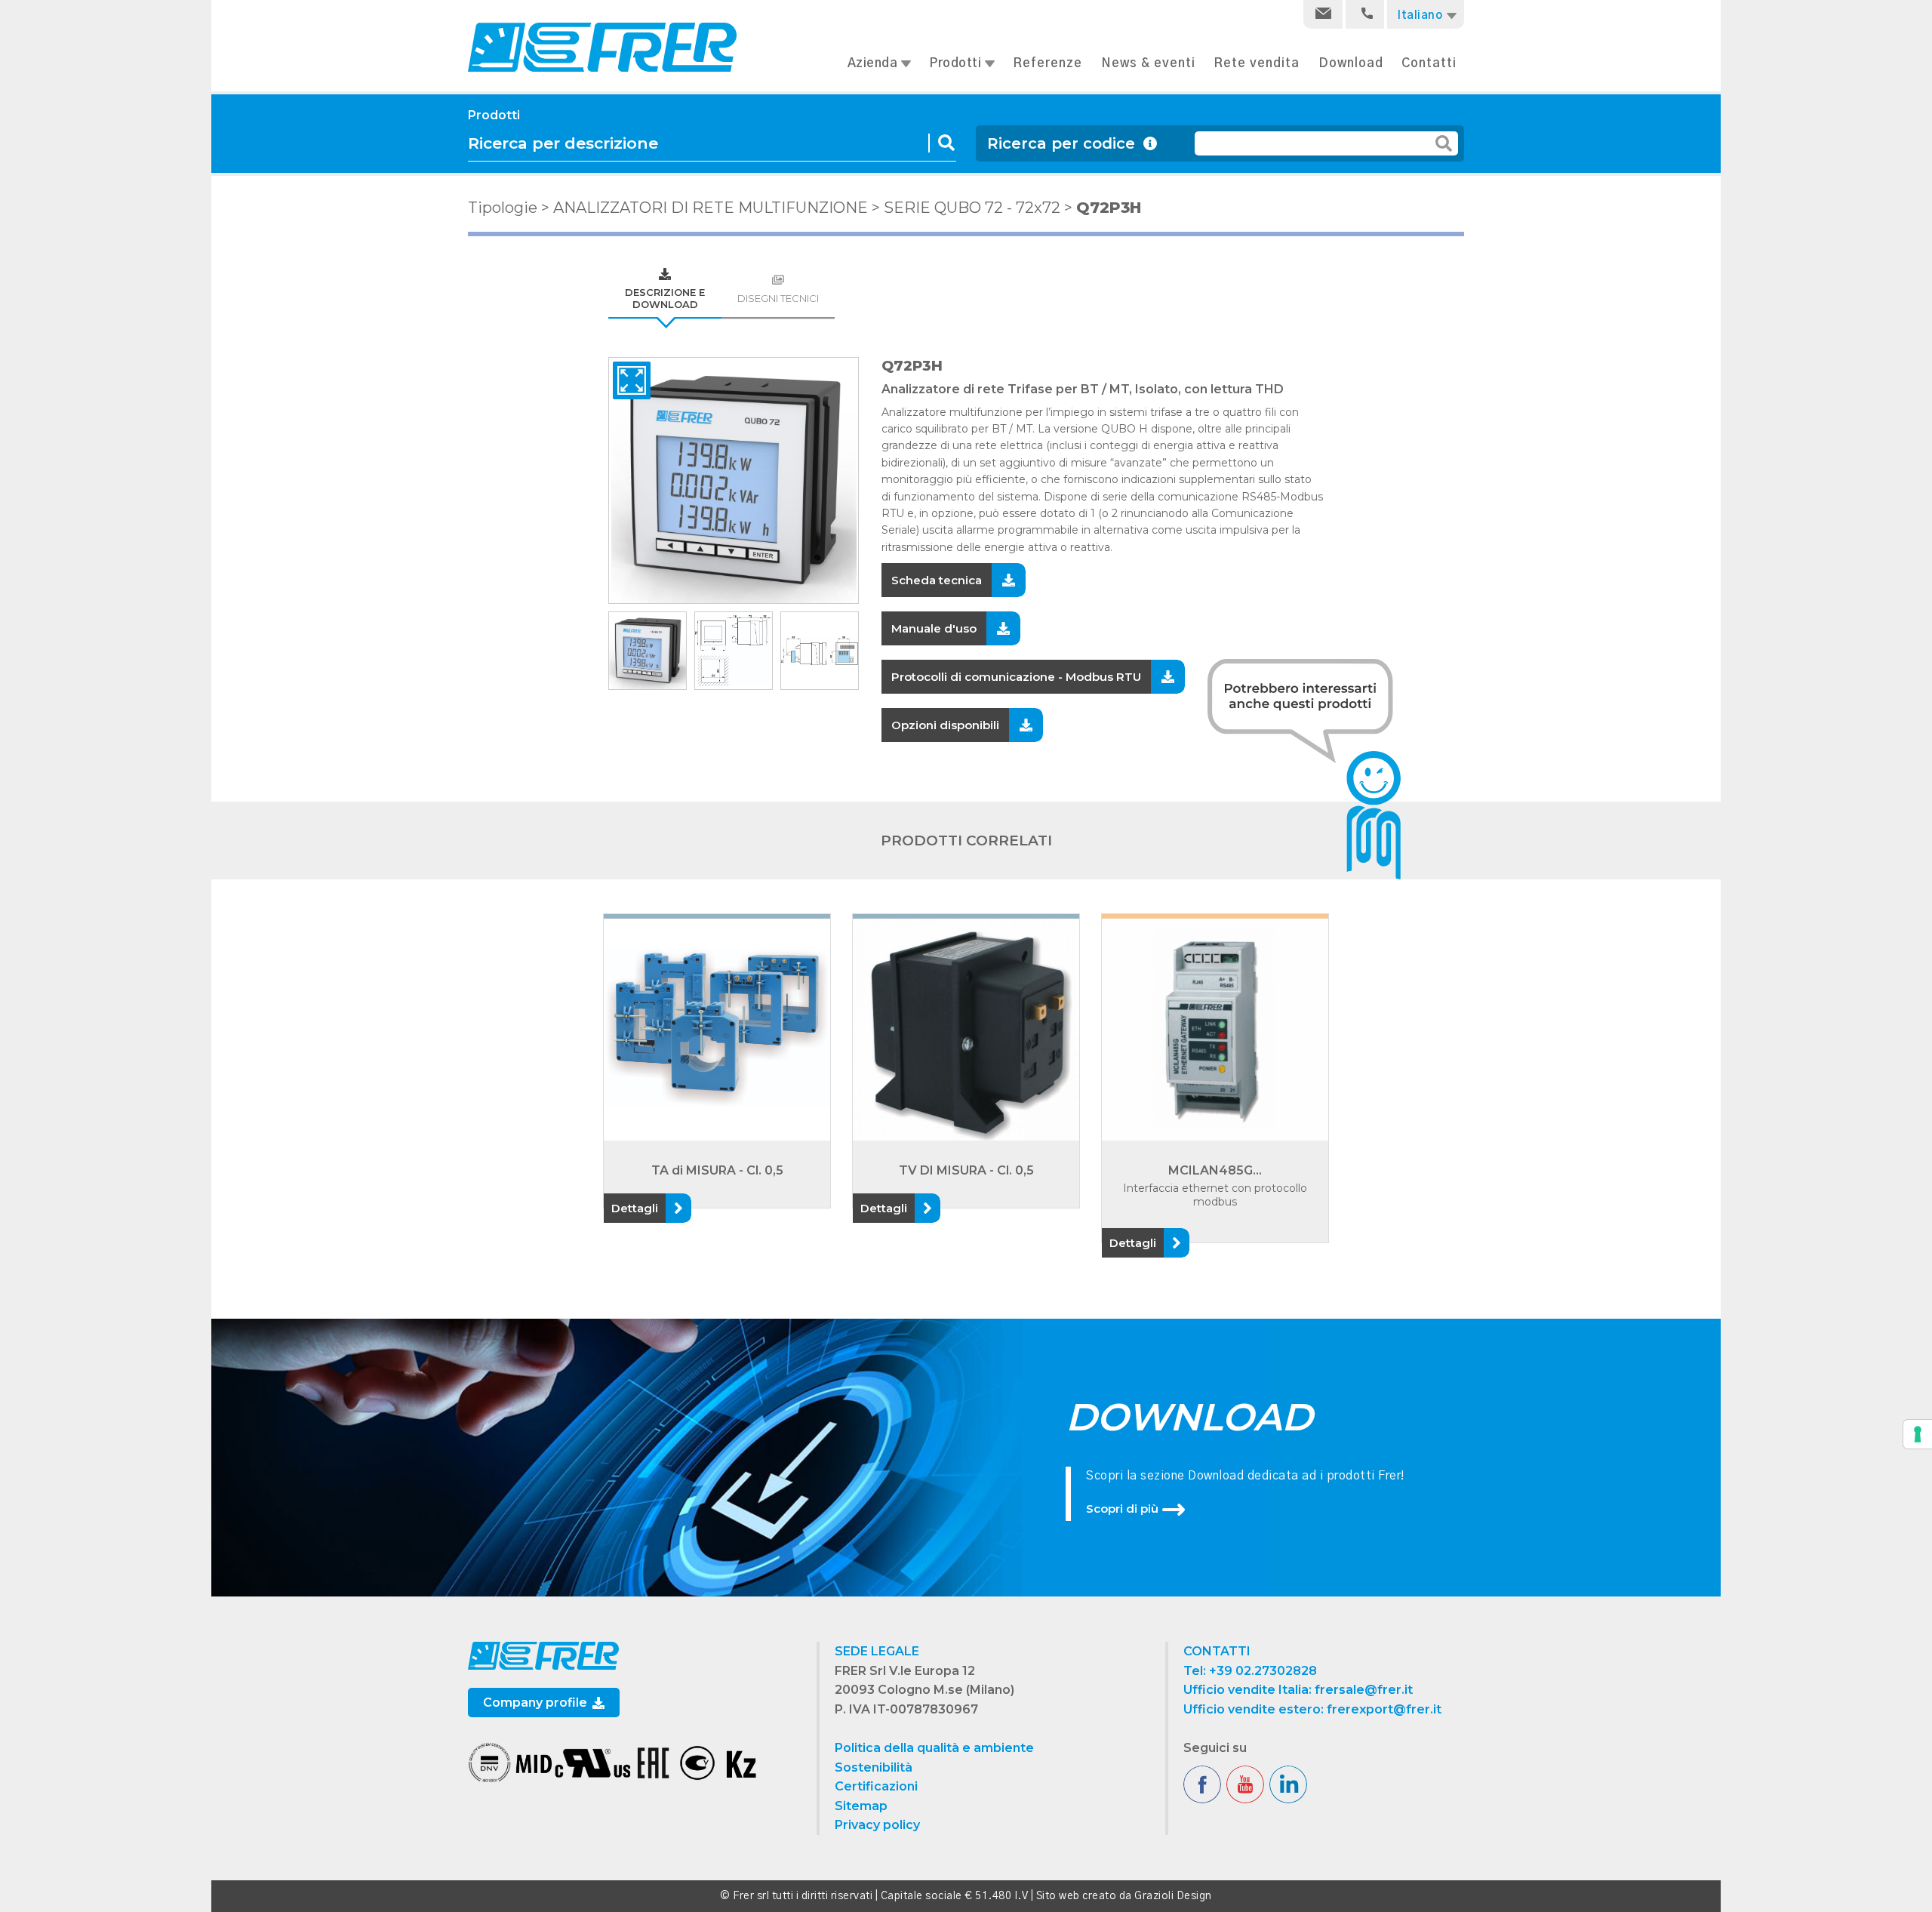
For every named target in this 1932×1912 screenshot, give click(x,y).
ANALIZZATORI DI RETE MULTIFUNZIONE (711, 208)
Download (1351, 63)
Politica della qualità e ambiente (934, 1748)
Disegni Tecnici (778, 298)
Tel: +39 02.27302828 (1250, 1671)
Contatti (1429, 63)
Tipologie (503, 208)
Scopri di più (1122, 1509)
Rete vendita (1257, 63)
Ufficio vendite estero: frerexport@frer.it (1312, 1709)
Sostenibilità (874, 1767)
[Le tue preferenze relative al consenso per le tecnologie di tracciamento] (1918, 1434)
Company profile (537, 1703)
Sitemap (861, 1806)
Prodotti (957, 63)
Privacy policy (877, 1825)
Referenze (1048, 63)
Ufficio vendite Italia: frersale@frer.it (1298, 1690)
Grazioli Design (1173, 1896)
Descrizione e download (665, 298)
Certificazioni (876, 1786)
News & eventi (1148, 63)
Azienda (874, 63)
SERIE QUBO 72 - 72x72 (972, 208)
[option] (734, 480)
